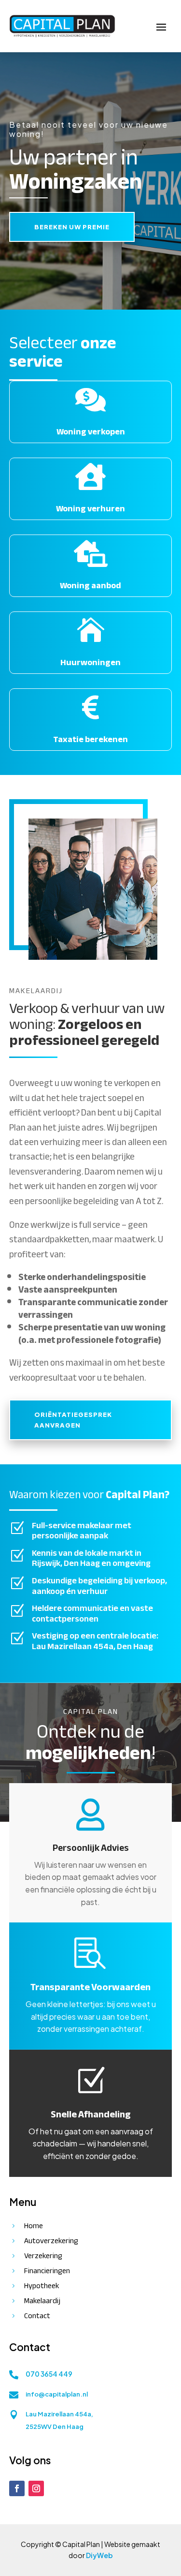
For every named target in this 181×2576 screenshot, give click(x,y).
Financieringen (47, 2271)
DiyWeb (99, 2555)
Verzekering (43, 2256)
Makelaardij (42, 2301)
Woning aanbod (90, 586)
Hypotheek (42, 2286)
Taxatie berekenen (90, 739)
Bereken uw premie (72, 227)
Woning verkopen (91, 432)
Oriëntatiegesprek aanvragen (73, 1420)
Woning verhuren (90, 509)
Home (34, 2226)
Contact (37, 2316)
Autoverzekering (51, 2241)
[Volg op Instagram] (36, 2488)
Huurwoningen (90, 663)
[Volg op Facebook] (17, 2488)
